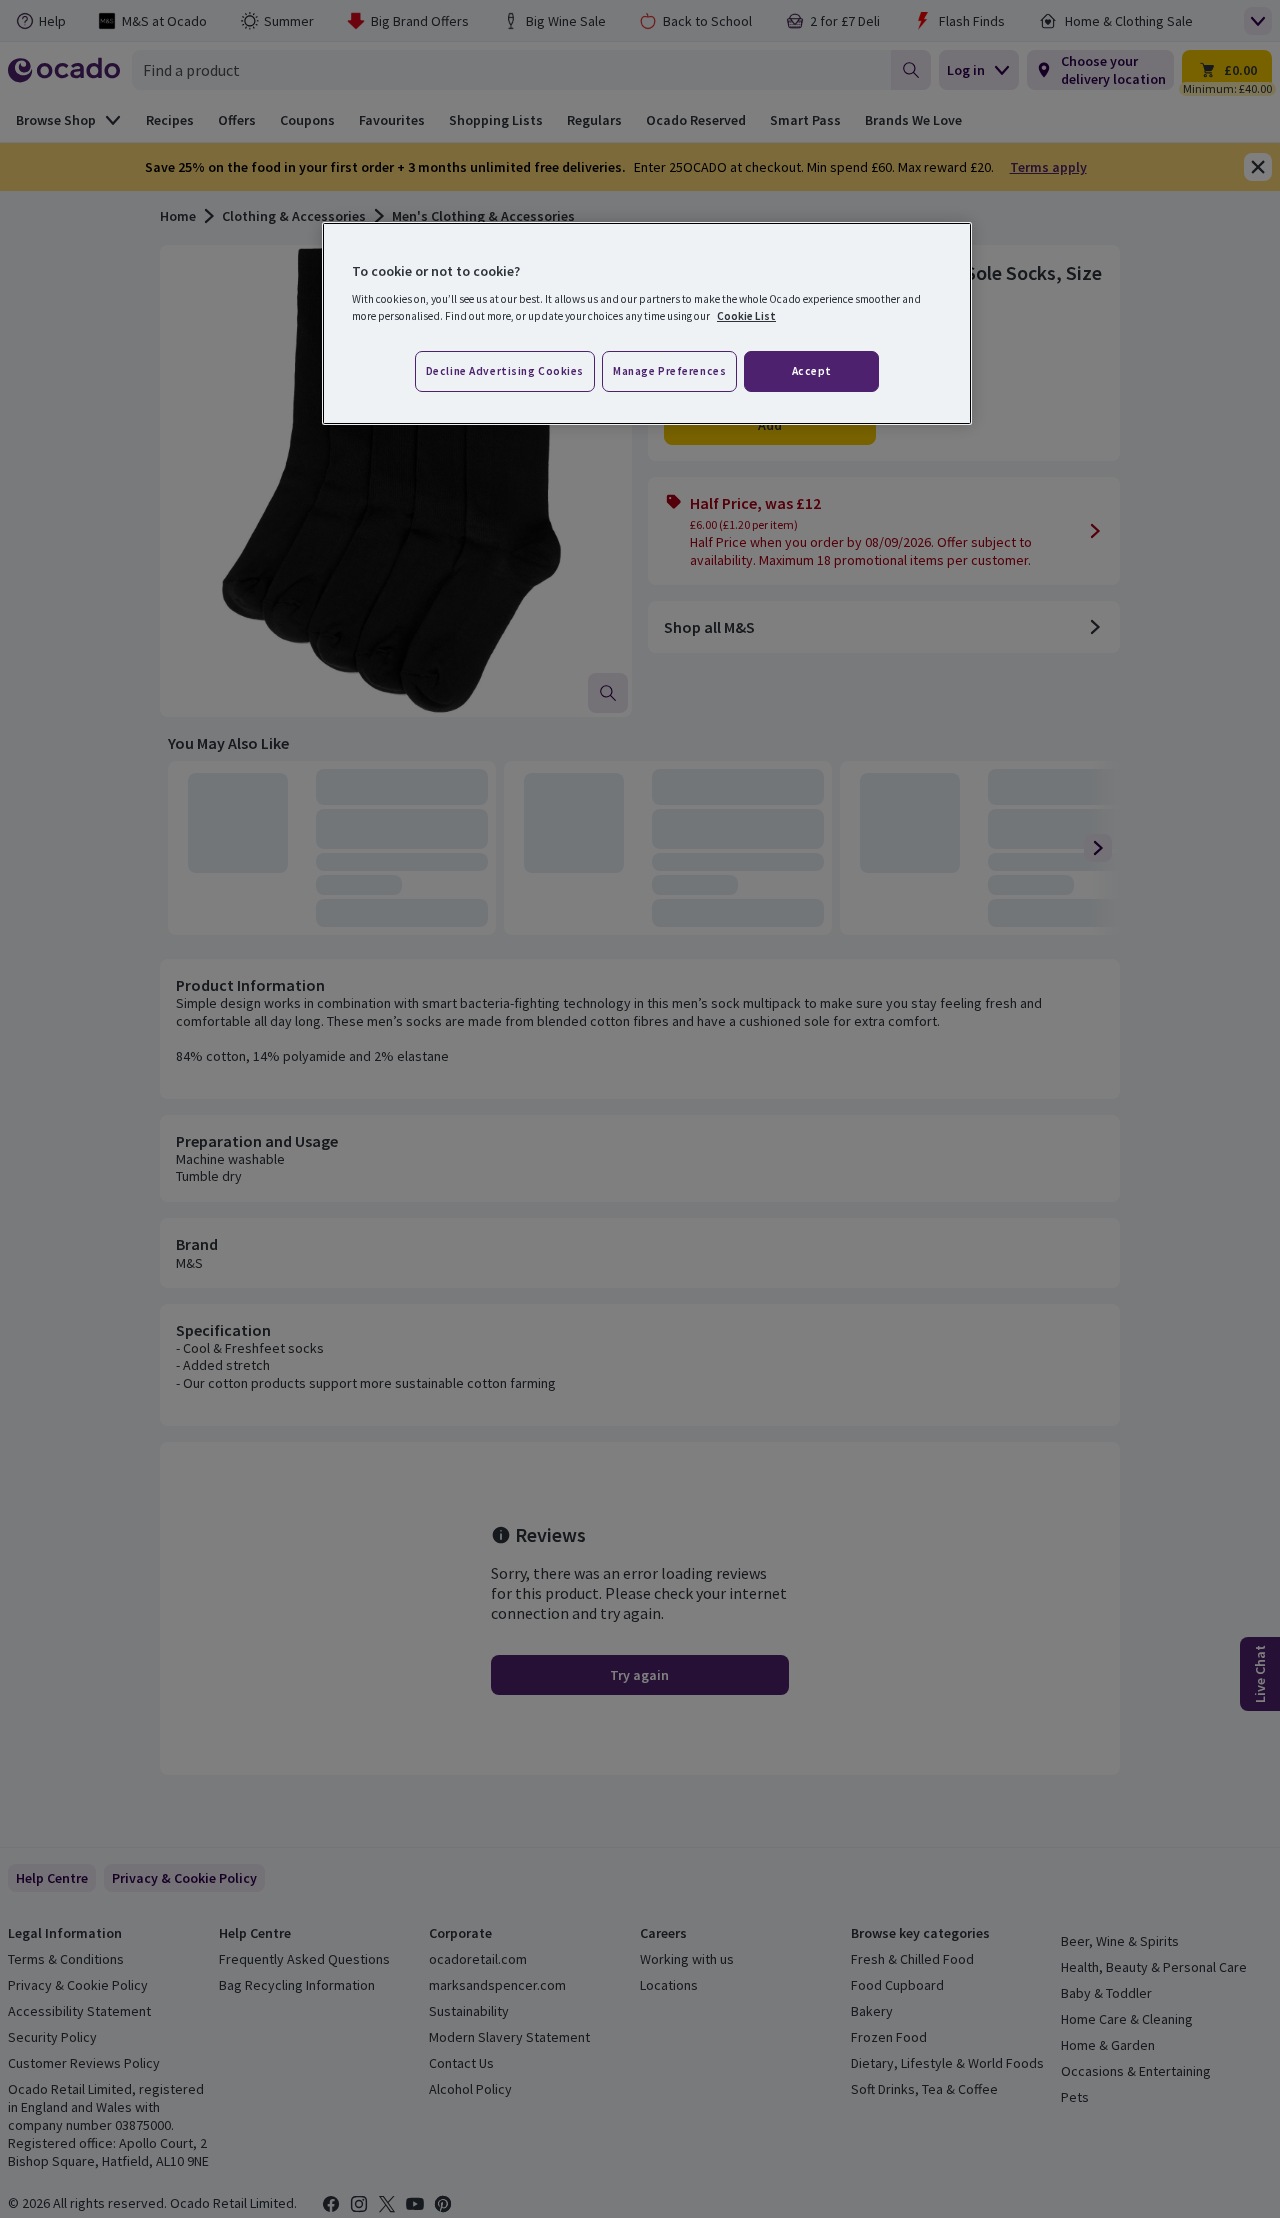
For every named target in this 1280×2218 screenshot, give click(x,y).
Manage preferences (669, 371)
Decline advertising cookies (505, 371)
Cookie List (746, 316)
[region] (647, 324)
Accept (812, 371)
